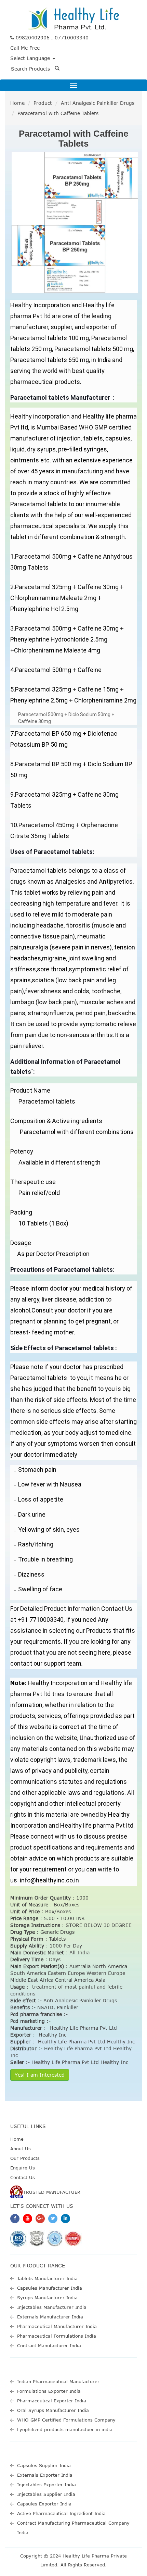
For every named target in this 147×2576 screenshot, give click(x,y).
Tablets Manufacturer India (47, 2278)
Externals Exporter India (45, 2475)
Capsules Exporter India (44, 2504)
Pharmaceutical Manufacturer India (57, 2326)
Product (43, 103)
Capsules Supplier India (44, 2465)
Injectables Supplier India (46, 2494)
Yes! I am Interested (40, 2075)
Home (17, 103)
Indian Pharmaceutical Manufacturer (58, 2381)
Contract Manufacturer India (49, 2345)
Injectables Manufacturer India (52, 2307)
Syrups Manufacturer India (47, 2298)
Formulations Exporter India (49, 2391)
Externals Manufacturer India (50, 2317)
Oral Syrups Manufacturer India (53, 2410)
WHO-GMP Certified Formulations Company (66, 2420)
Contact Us (23, 2177)
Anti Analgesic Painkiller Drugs (98, 103)
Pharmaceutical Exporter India (52, 2401)
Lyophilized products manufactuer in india (65, 2429)
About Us (21, 2149)
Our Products (25, 2158)
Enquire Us (23, 2168)
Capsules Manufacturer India (50, 2288)
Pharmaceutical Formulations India (57, 2336)
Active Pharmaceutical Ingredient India (61, 2513)
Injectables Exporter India (46, 2485)
